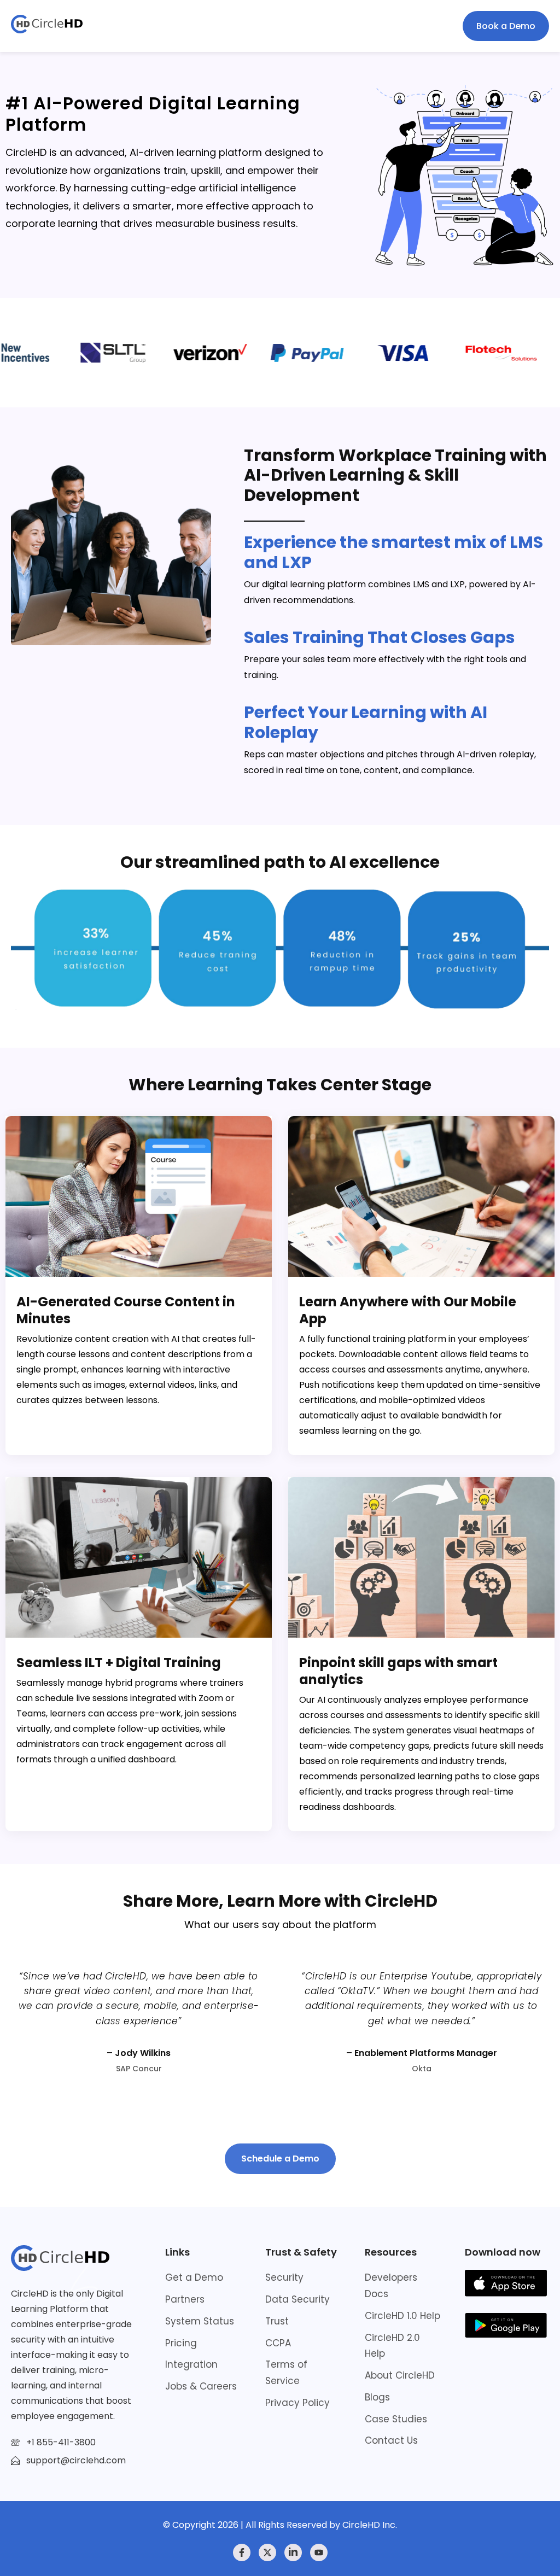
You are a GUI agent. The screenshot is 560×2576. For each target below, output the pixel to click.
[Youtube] (319, 2552)
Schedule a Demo (280, 2159)
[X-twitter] (267, 2552)
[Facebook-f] (242, 2552)
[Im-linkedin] (293, 2552)
